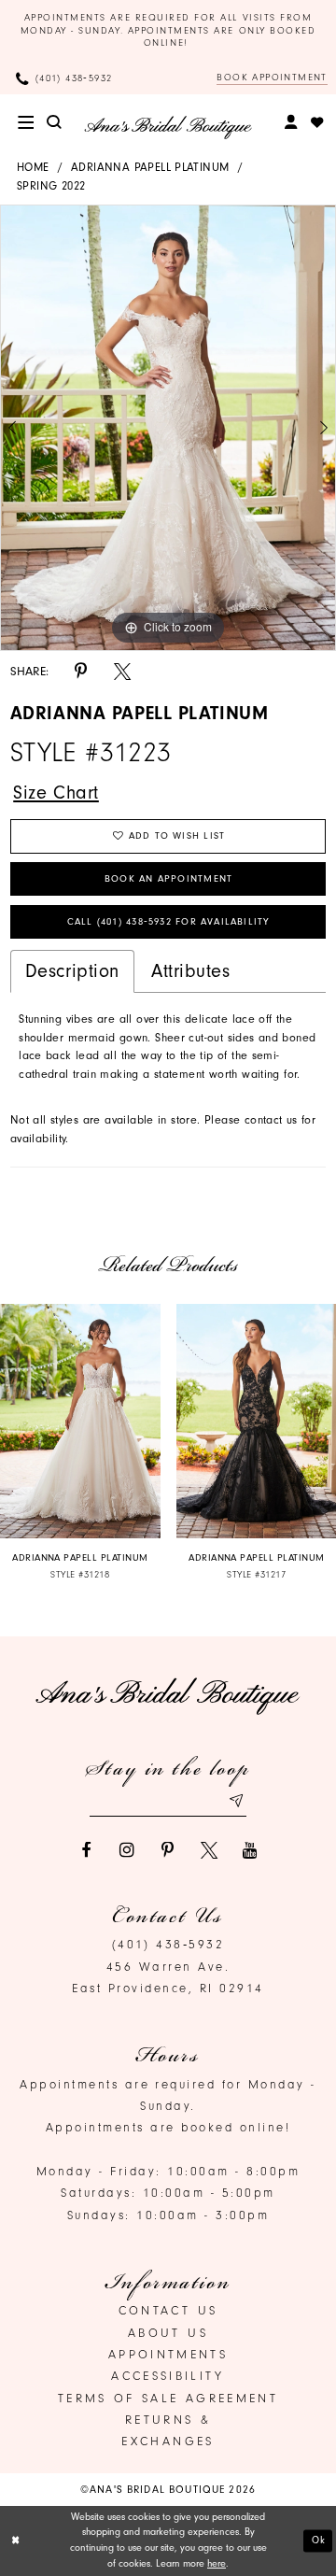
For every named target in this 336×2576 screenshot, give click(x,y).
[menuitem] (26, 122)
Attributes (191, 971)
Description (72, 971)
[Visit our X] (209, 1850)
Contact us (168, 2310)
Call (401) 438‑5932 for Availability (169, 922)
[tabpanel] (168, 428)
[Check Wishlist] (317, 122)
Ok (319, 2540)
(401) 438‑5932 (168, 1944)
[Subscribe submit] (236, 1800)
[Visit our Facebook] (86, 1850)
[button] (26, 122)
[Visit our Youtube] (250, 1850)
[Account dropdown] (292, 122)
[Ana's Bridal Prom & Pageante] (168, 127)
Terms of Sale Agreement (168, 2398)
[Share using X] (122, 672)
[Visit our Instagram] (127, 1850)
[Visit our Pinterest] (168, 1850)
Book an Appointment (168, 879)
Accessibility (168, 2376)
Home (33, 167)
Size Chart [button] (56, 793)
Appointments (168, 2354)
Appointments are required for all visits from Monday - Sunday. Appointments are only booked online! (168, 30)
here (217, 2563)
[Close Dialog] (16, 2541)
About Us (168, 2333)
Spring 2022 (51, 186)
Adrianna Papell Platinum (150, 167)
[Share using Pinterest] (81, 672)
